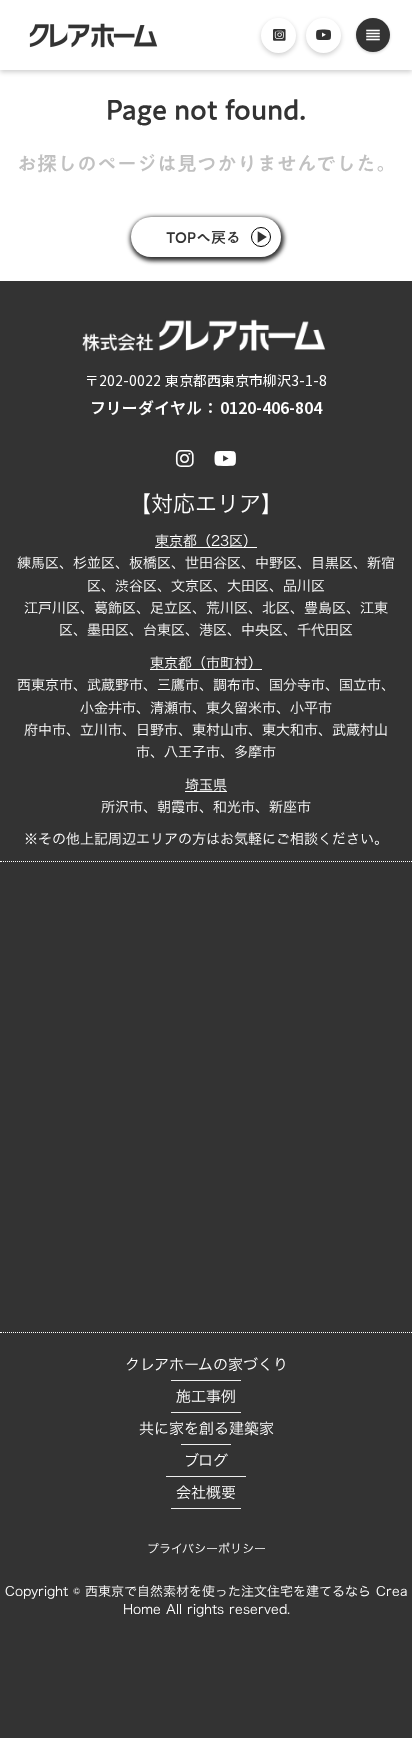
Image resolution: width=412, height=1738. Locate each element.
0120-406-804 (271, 407)
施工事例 (206, 1396)
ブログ (206, 1460)
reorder (373, 35)
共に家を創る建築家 (206, 1428)
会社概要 (206, 1492)
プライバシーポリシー (206, 1548)
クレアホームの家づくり (206, 1364)
